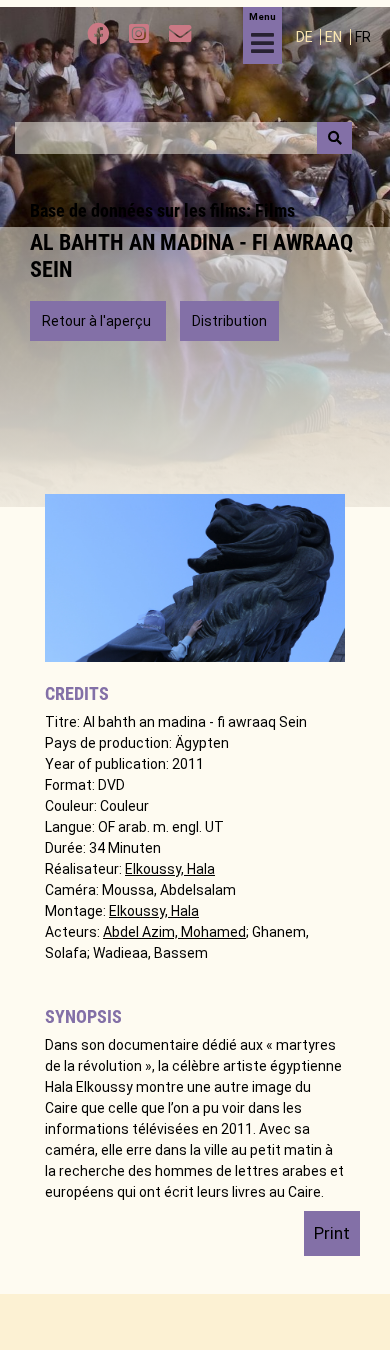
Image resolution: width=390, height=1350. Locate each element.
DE (306, 37)
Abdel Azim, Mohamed (174, 932)
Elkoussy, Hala (170, 869)
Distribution (229, 321)
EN (335, 37)
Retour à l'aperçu (98, 321)
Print (332, 1233)
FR (363, 37)
